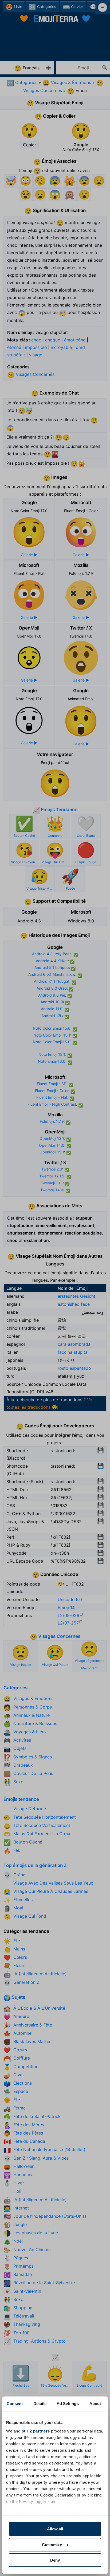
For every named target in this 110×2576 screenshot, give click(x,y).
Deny (55, 2560)
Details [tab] (40, 2404)
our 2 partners (36, 2431)
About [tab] (95, 2404)
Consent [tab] (15, 2404)
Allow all (55, 2529)
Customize (52, 2545)
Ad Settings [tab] (68, 2404)
